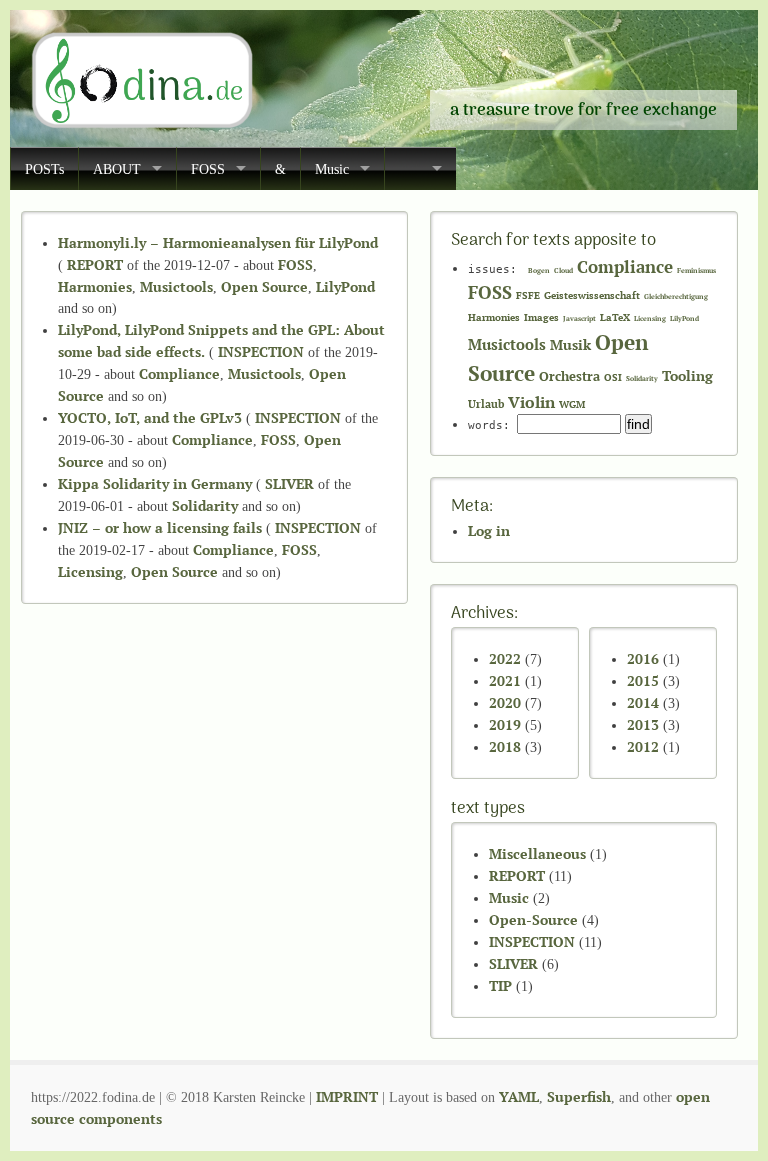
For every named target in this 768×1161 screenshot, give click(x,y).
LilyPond (345, 286)
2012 (643, 746)
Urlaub (486, 403)
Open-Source (533, 919)
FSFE (528, 295)
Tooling (687, 376)
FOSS (208, 169)
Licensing (90, 571)
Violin (531, 402)
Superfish (579, 1096)
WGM (572, 404)
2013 (643, 724)
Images (541, 317)
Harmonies (95, 286)
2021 (505, 680)
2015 (643, 680)
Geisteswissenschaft (592, 295)
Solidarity (205, 505)
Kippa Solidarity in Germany (155, 483)
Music (332, 169)
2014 (643, 702)
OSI (613, 377)
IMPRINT (347, 1096)
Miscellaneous (537, 853)
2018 (505, 746)
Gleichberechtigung (676, 296)
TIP (500, 985)
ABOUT (117, 169)
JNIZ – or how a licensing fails (160, 527)
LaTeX (615, 317)
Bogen (539, 270)
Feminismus (696, 270)
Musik (570, 345)
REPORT (95, 264)
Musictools (176, 286)
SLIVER (289, 483)
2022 (505, 658)
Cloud (563, 270)
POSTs (44, 169)
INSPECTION (261, 351)
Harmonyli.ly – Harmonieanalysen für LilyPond (218, 242)
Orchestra (569, 376)
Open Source (264, 286)
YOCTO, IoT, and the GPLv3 (150, 417)
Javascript (579, 318)
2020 (505, 702)
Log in (489, 530)
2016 (643, 658)
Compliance (179, 373)
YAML (519, 1096)
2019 (505, 724)
